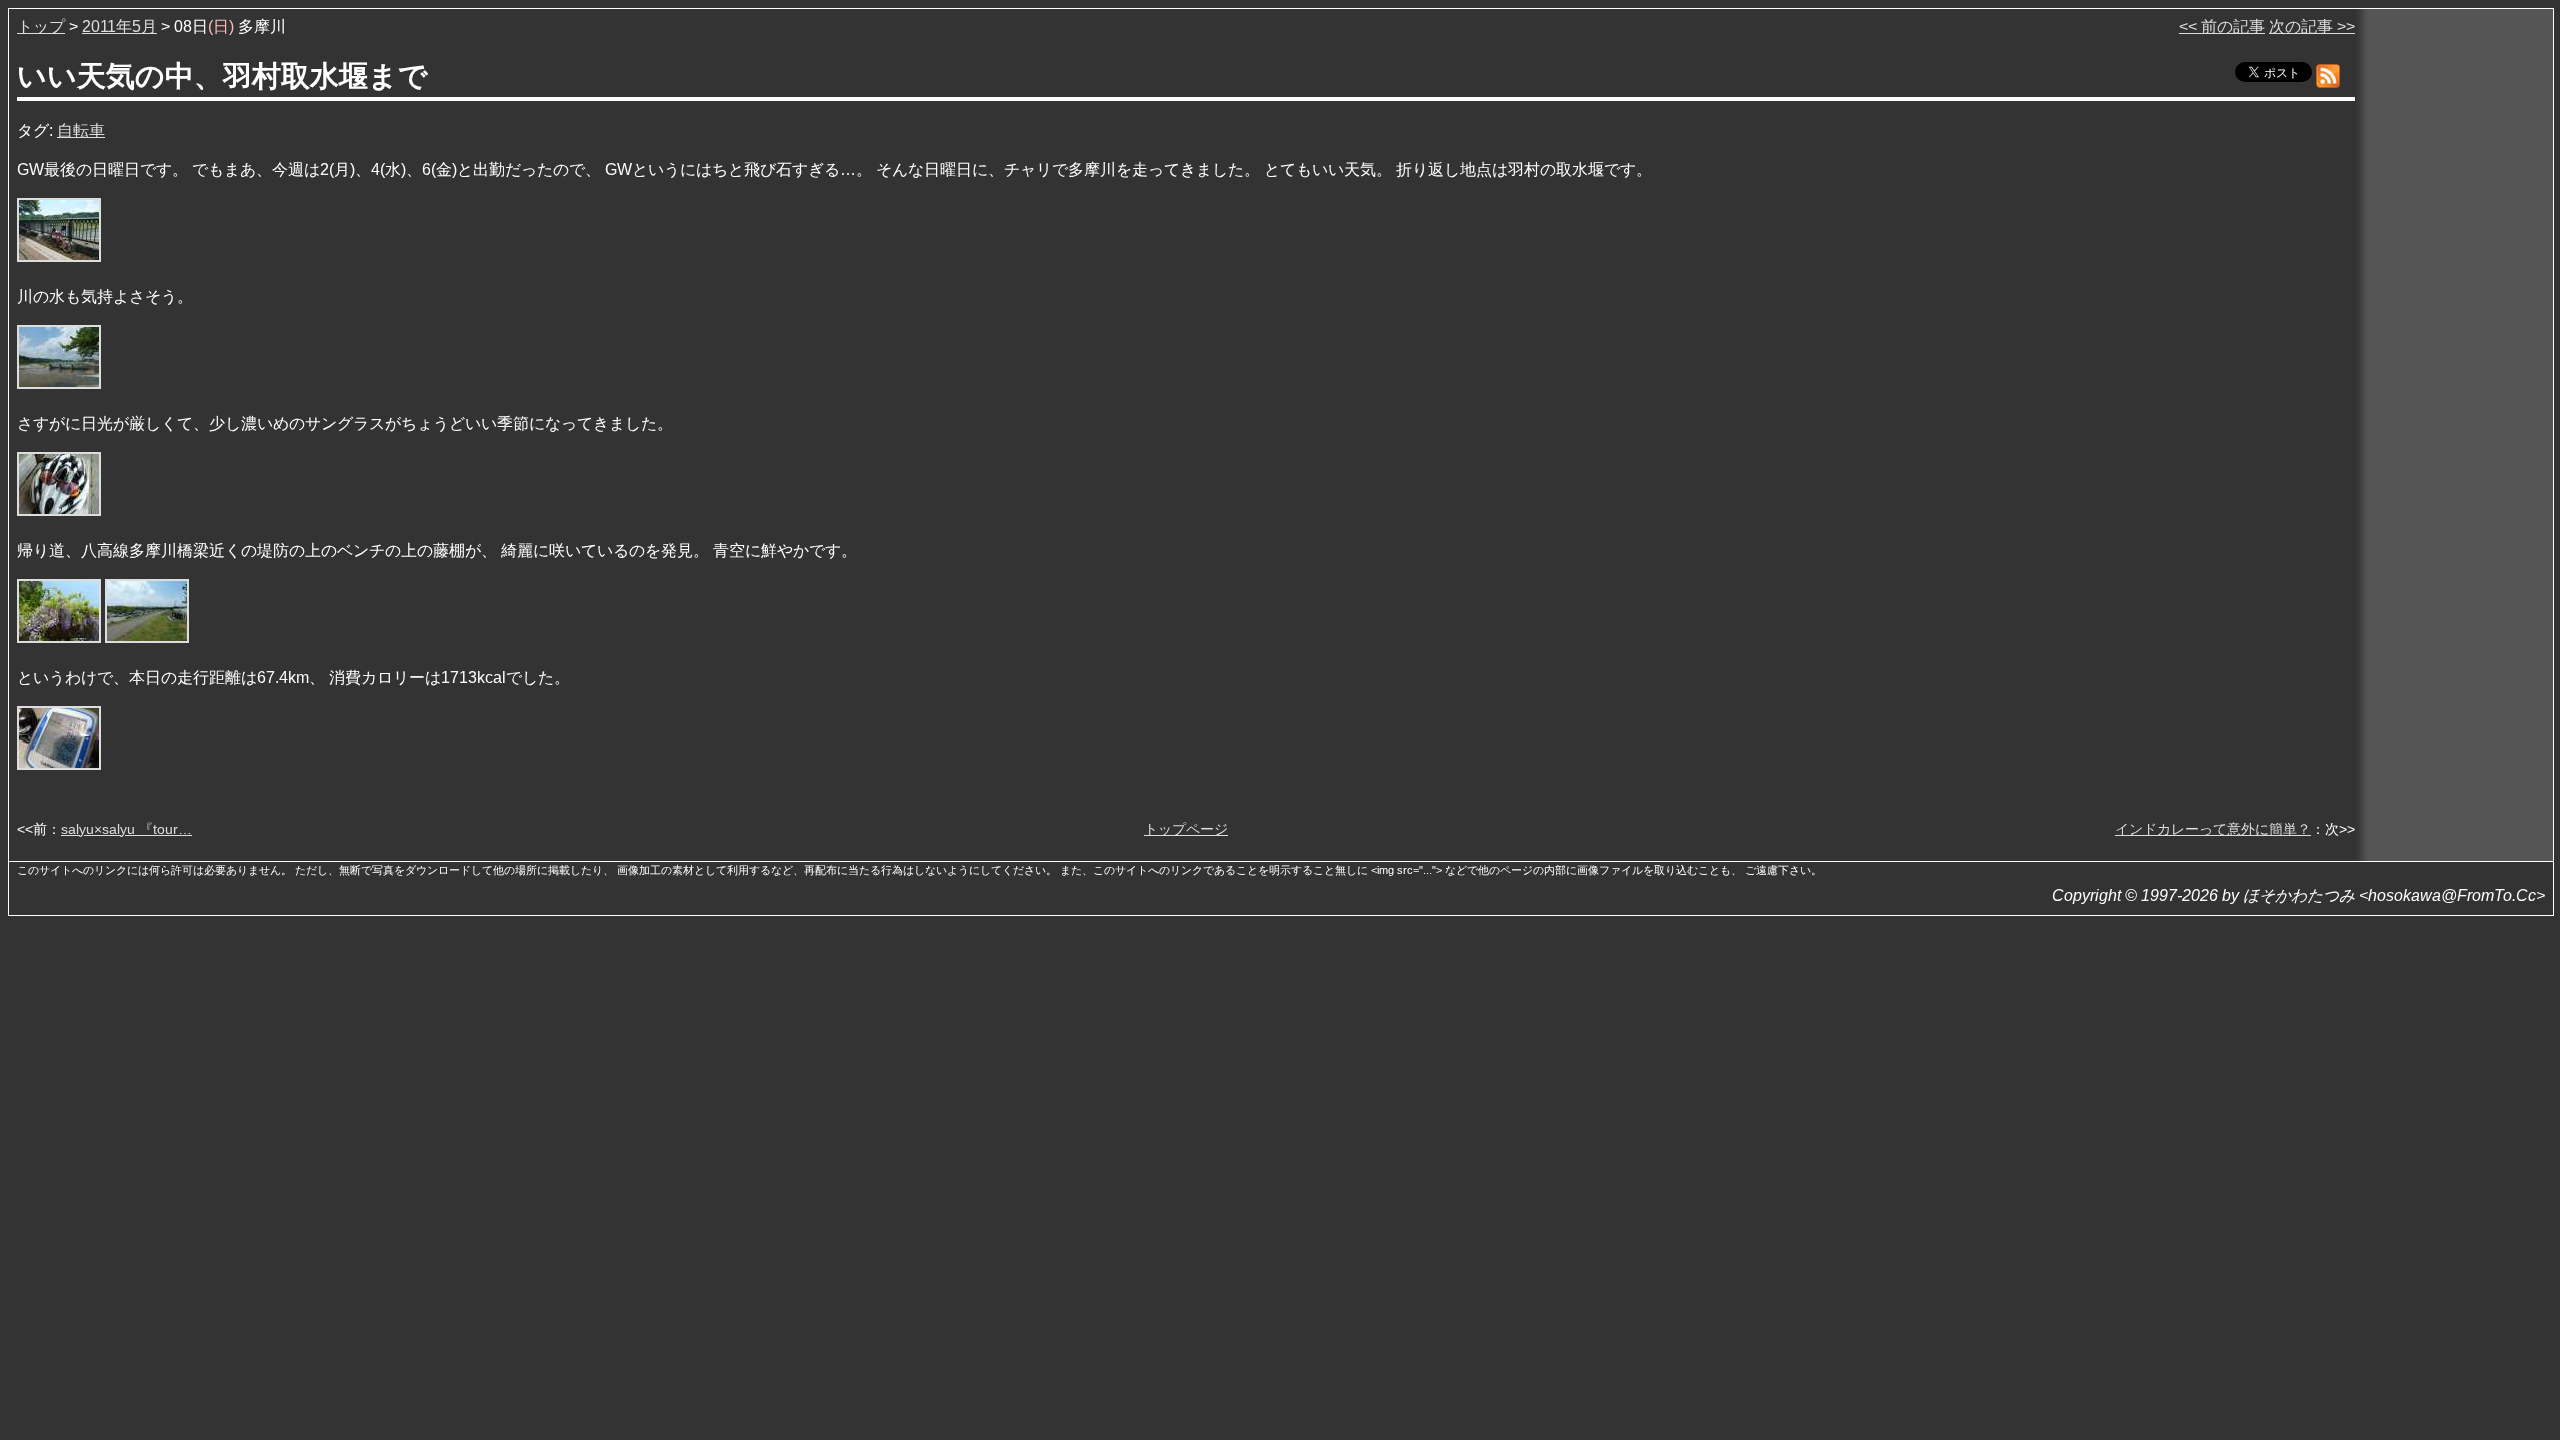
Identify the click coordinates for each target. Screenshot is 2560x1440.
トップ (41, 26)
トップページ (1186, 829)
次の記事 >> (2312, 26)
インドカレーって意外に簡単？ (2213, 829)
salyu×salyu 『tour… (126, 829)
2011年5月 (119, 26)
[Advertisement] (2456, 319)
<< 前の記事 (2222, 26)
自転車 (81, 130)
